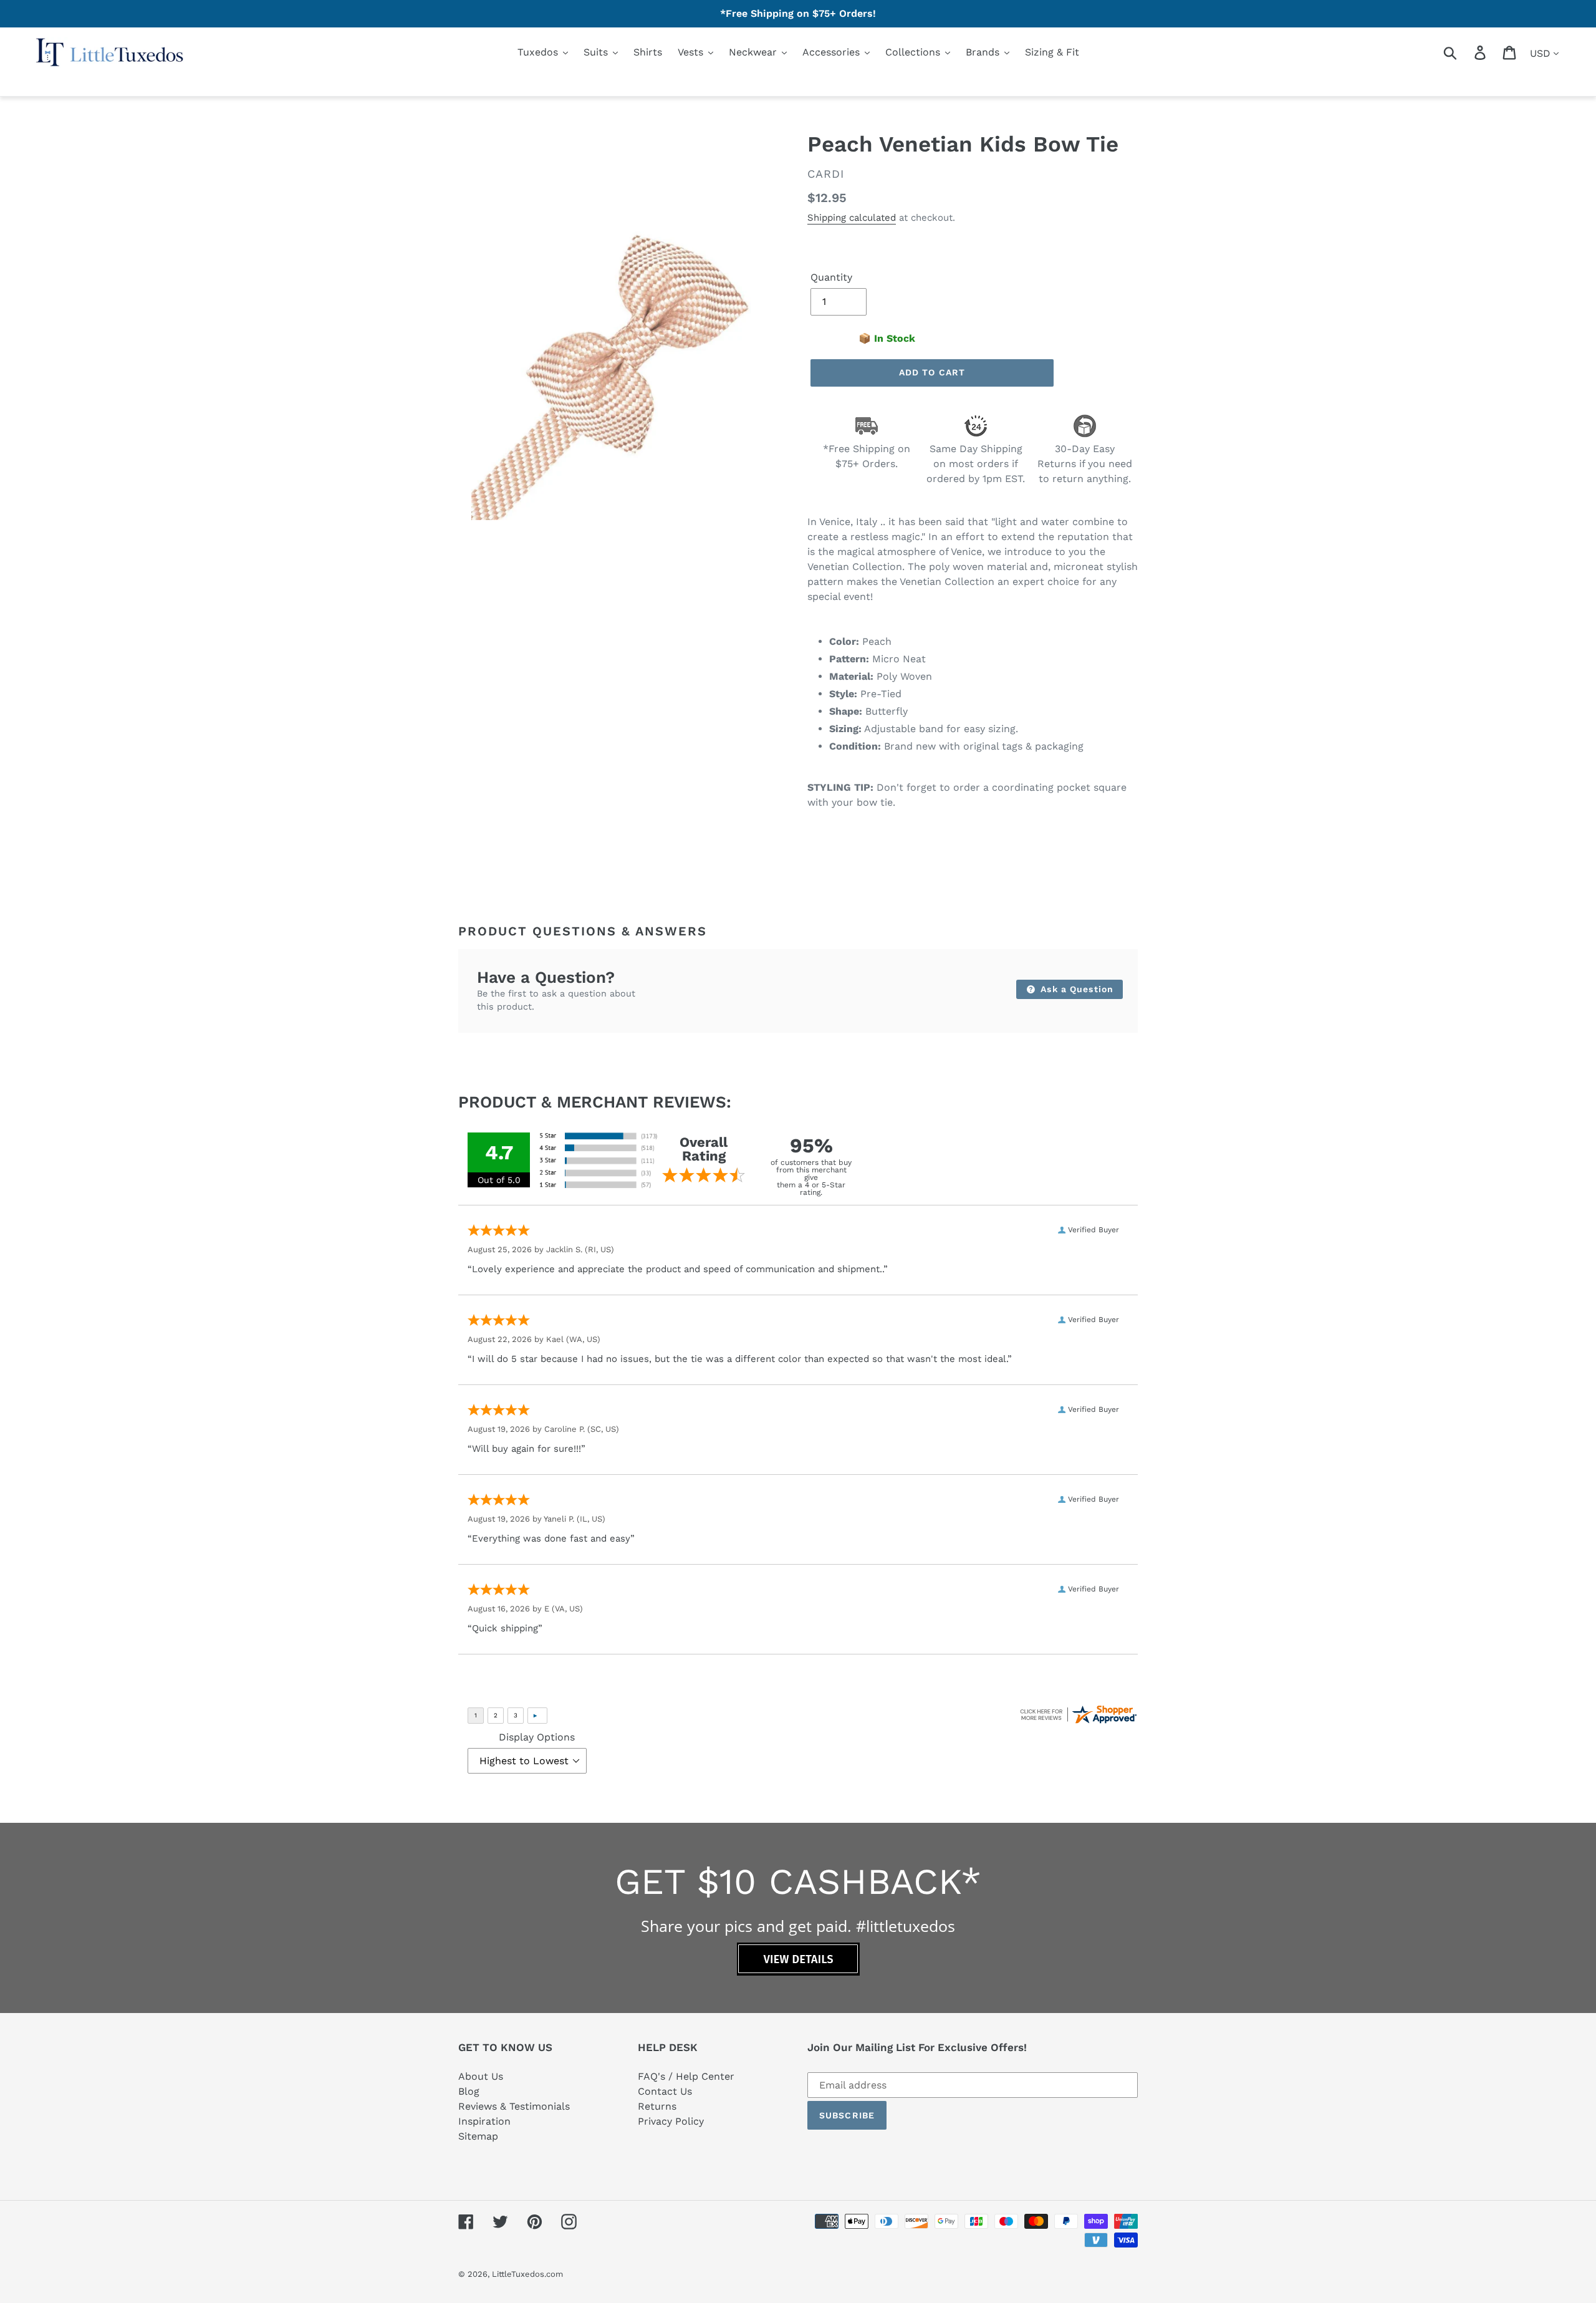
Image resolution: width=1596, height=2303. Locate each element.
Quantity (831, 277)
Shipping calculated (852, 218)
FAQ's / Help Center (686, 2076)
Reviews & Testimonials (514, 2106)
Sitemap (478, 2136)
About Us (481, 2076)
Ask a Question (1075, 989)
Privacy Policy (671, 2121)
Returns (657, 2106)
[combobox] (1465, 52)
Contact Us (665, 2091)
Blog (469, 2091)
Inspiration (484, 2121)
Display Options (537, 1737)
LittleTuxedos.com (527, 2274)
